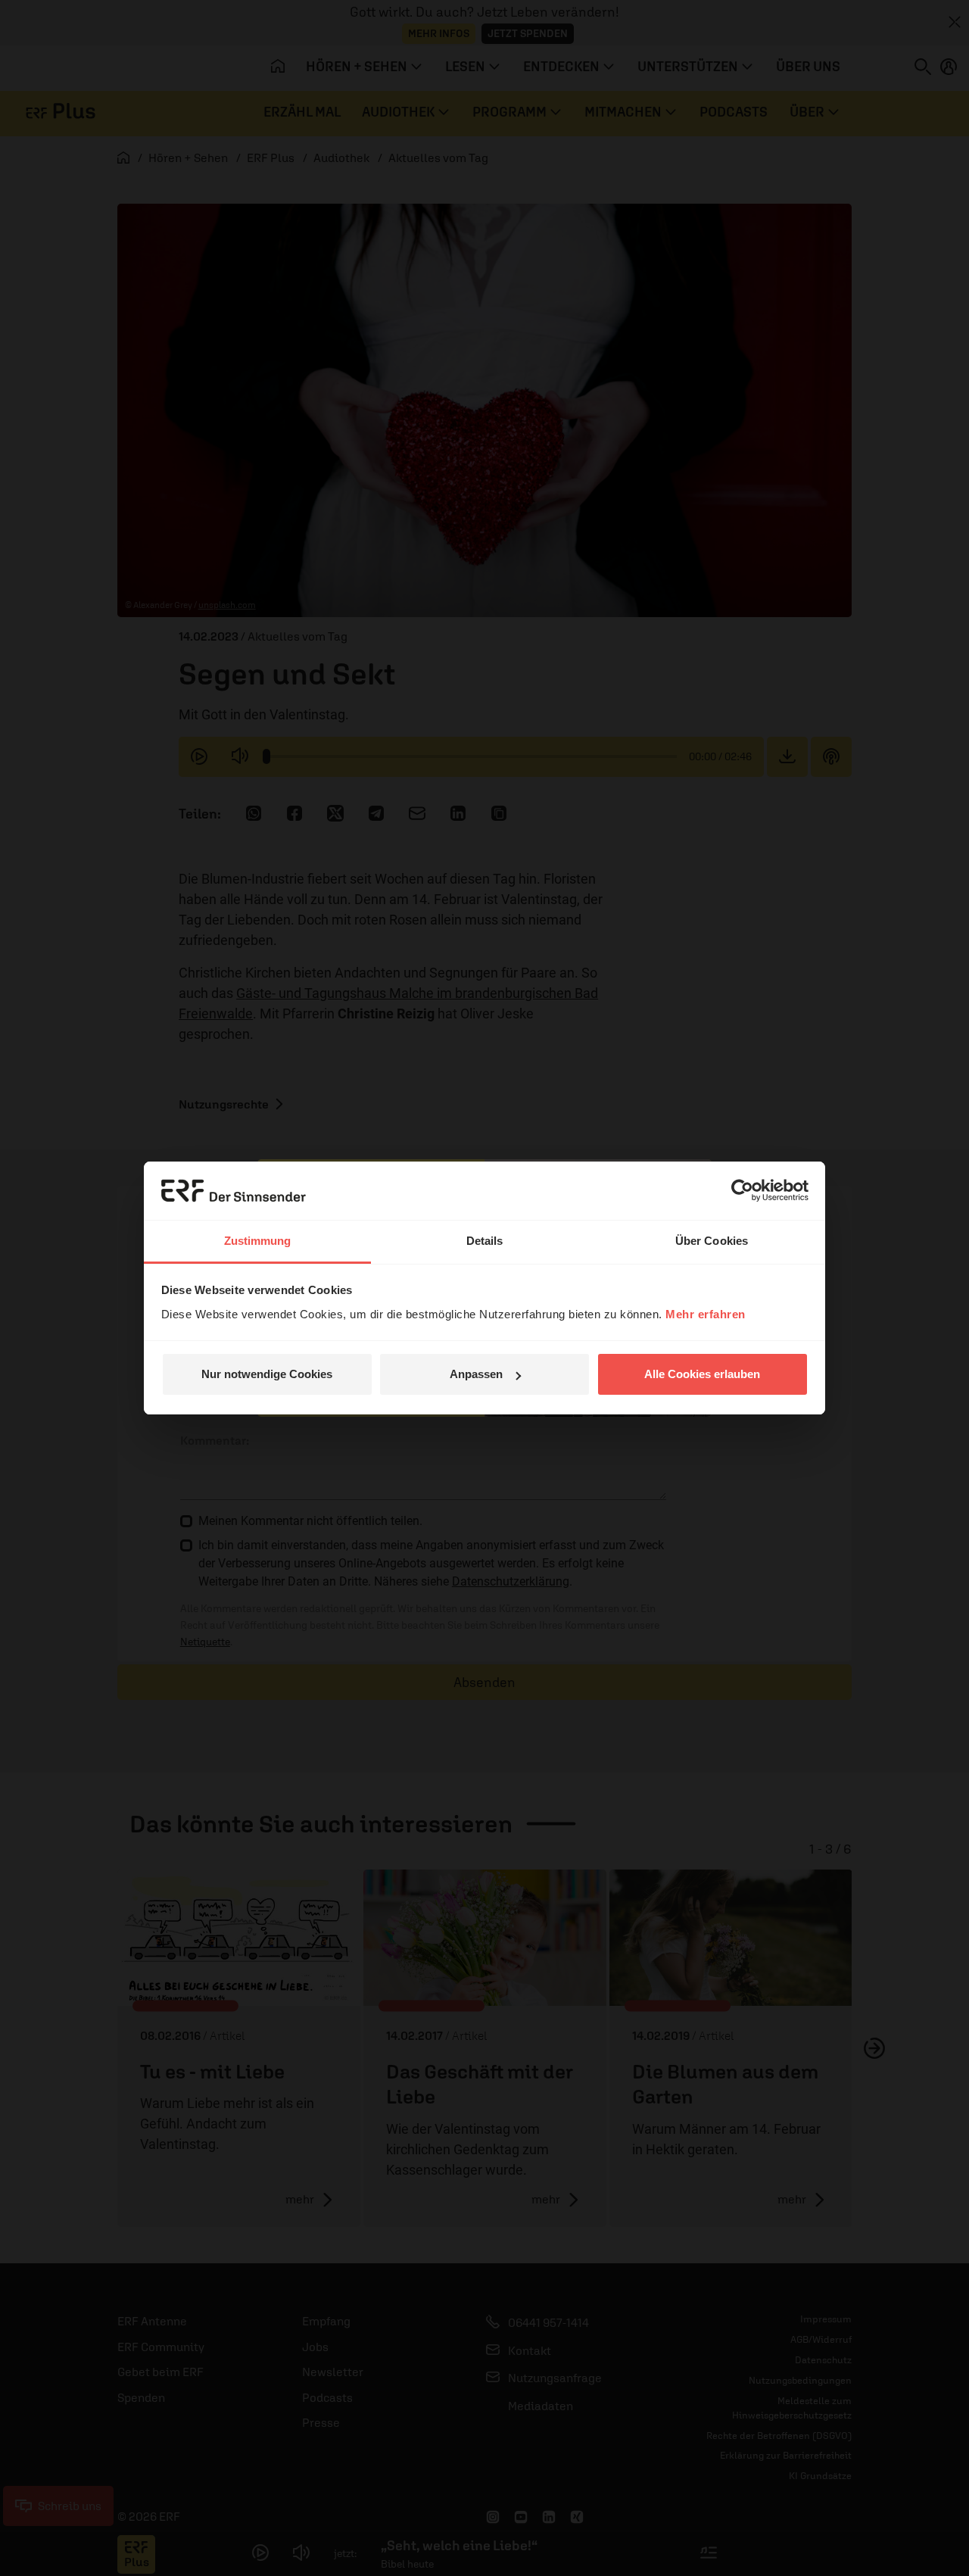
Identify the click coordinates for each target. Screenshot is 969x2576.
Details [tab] (485, 1241)
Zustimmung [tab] (258, 1241)
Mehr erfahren (706, 1314)
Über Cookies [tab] (712, 1241)
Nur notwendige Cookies (267, 1374)
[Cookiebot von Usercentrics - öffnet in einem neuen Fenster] (742, 1190)
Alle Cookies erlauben (702, 1374)
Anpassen (476, 1374)
